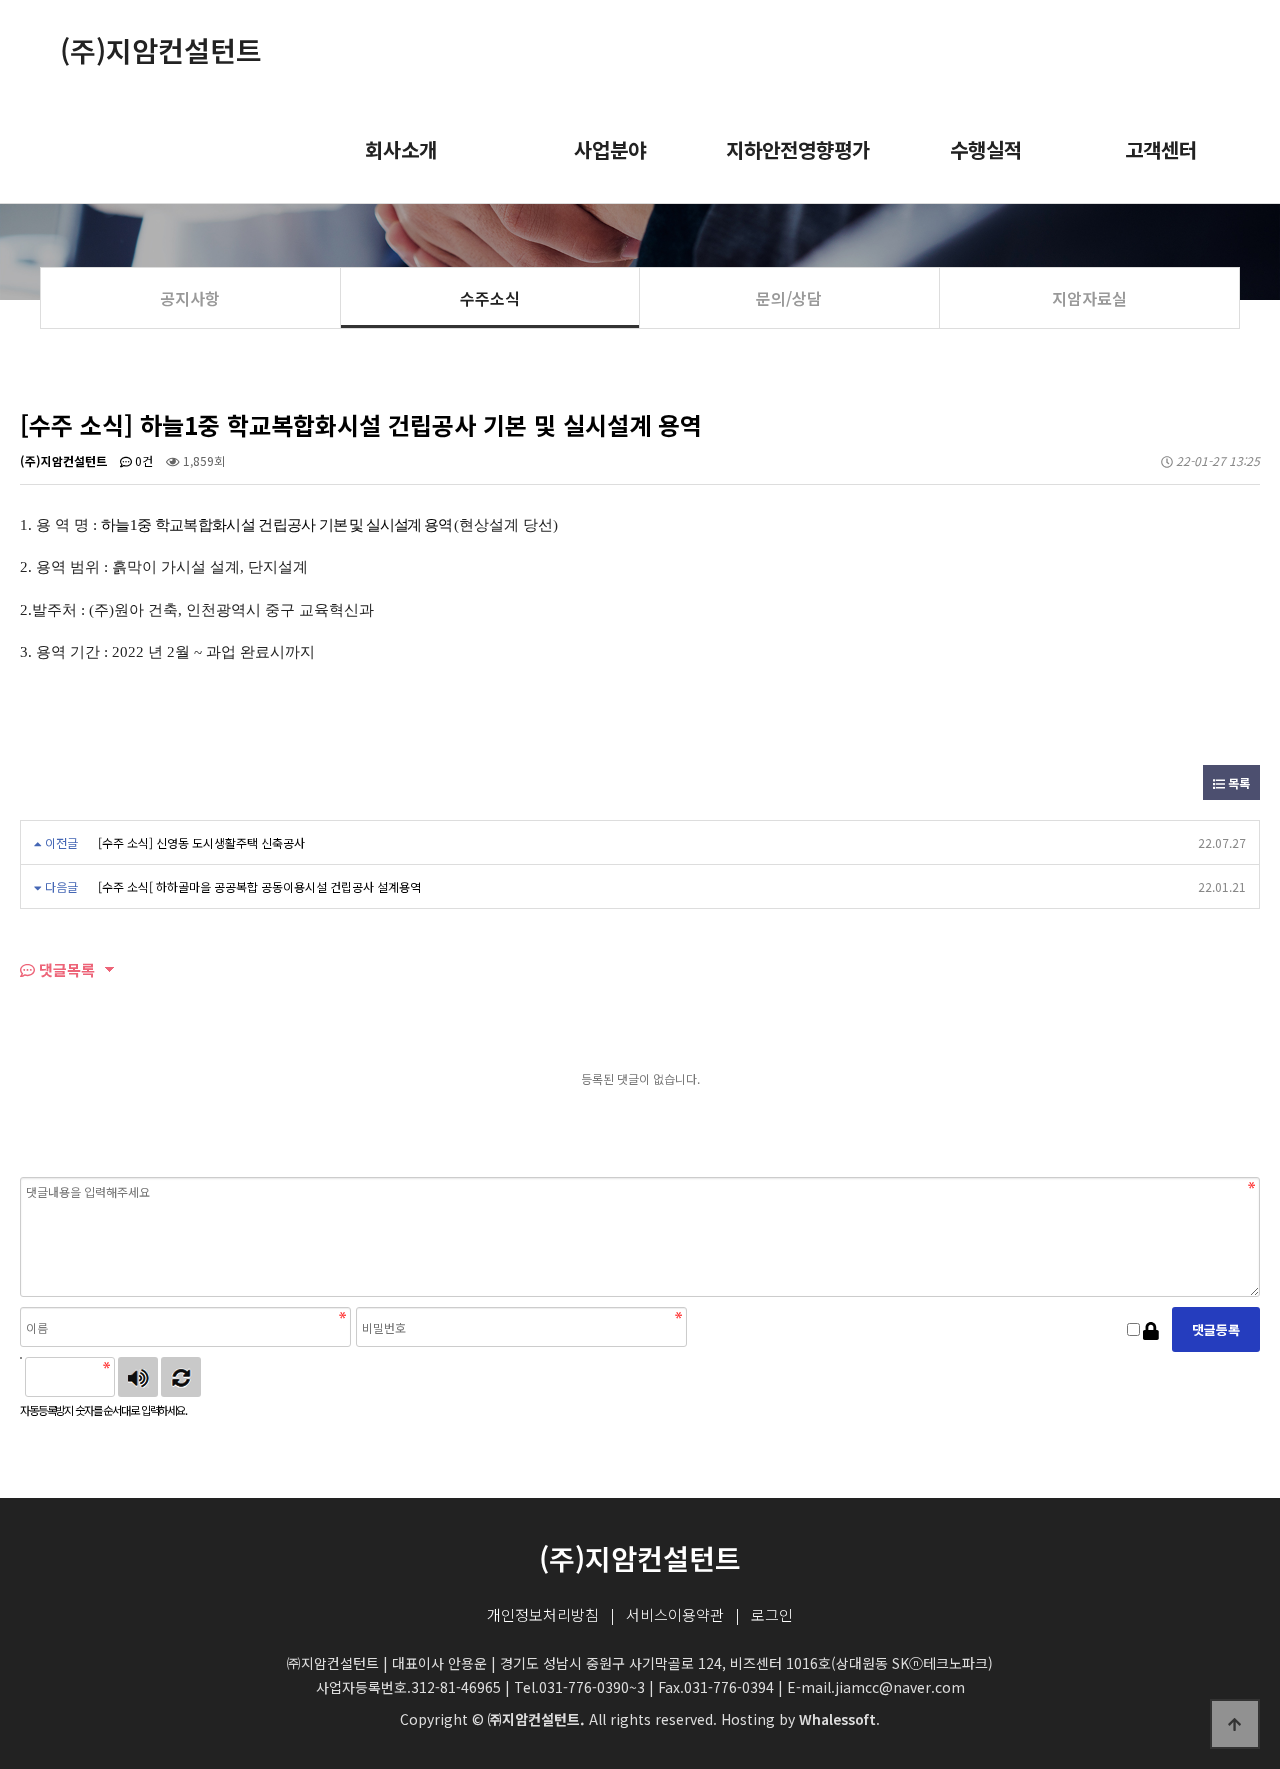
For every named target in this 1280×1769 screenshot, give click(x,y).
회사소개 (401, 149)
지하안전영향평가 (798, 149)
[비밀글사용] (1151, 1330)
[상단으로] (1235, 1724)
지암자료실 (1089, 298)
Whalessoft (837, 1719)
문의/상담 (789, 298)
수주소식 (490, 298)
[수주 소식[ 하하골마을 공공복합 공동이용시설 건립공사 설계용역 (259, 886)
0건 (142, 460)
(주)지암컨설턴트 (161, 50)
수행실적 (986, 149)
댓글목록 (65, 969)
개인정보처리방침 (543, 1614)
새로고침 (181, 1377)
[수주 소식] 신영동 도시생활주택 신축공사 (201, 842)
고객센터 (1161, 149)
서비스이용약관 (675, 1614)
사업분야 (610, 149)
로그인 (772, 1614)
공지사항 (190, 298)
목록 (1237, 782)
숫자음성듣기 (138, 1377)
